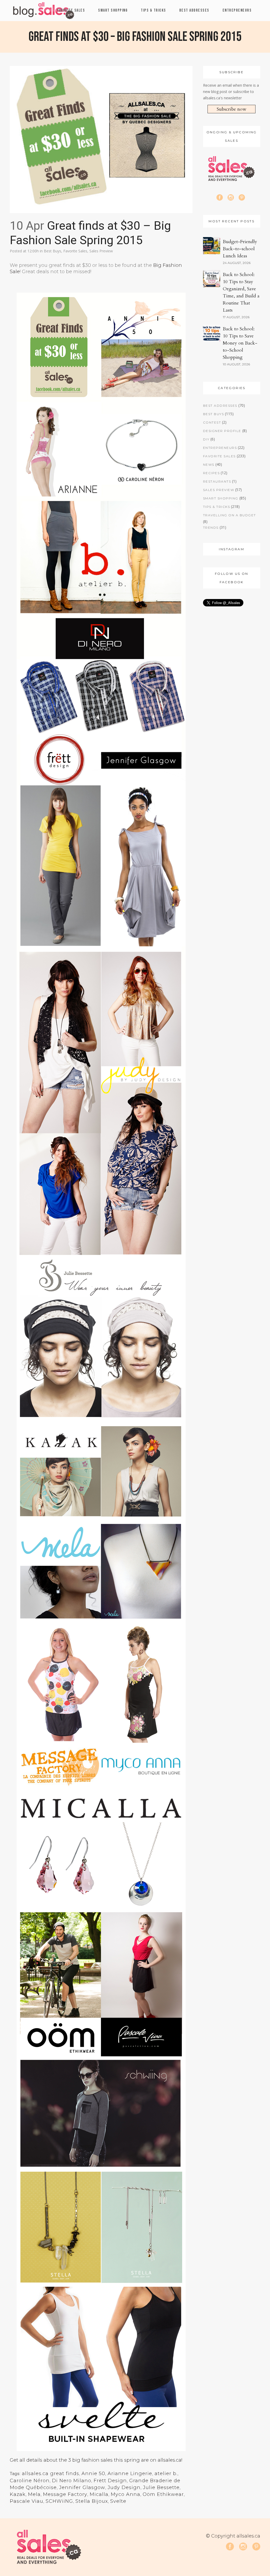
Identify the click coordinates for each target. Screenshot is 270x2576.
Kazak (18, 2494)
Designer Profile (222, 431)
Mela (34, 2494)
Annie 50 (93, 2474)
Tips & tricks (217, 507)
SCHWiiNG (59, 2501)
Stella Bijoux (92, 2501)
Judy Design (124, 2487)
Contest (212, 422)
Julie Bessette (161, 2487)
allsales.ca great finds (50, 2474)
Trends (211, 528)
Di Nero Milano (72, 2481)
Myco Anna (126, 2494)
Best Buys (52, 251)
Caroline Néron (30, 2481)
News (209, 465)
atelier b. (166, 2474)
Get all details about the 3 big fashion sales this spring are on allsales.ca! (96, 2460)
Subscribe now (232, 109)
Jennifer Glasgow (82, 2487)
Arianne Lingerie (130, 2474)
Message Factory (65, 2494)
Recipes (211, 473)
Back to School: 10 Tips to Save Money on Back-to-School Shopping (240, 343)
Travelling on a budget (230, 515)
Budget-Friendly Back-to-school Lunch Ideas (240, 249)
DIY (206, 439)
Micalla (99, 2494)
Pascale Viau (26, 2501)
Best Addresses (220, 406)
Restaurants (217, 481)
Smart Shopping (221, 498)
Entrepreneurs (220, 448)
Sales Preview (101, 251)
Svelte (118, 2501)
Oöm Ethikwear (163, 2494)
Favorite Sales (75, 251)
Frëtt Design (110, 2481)
